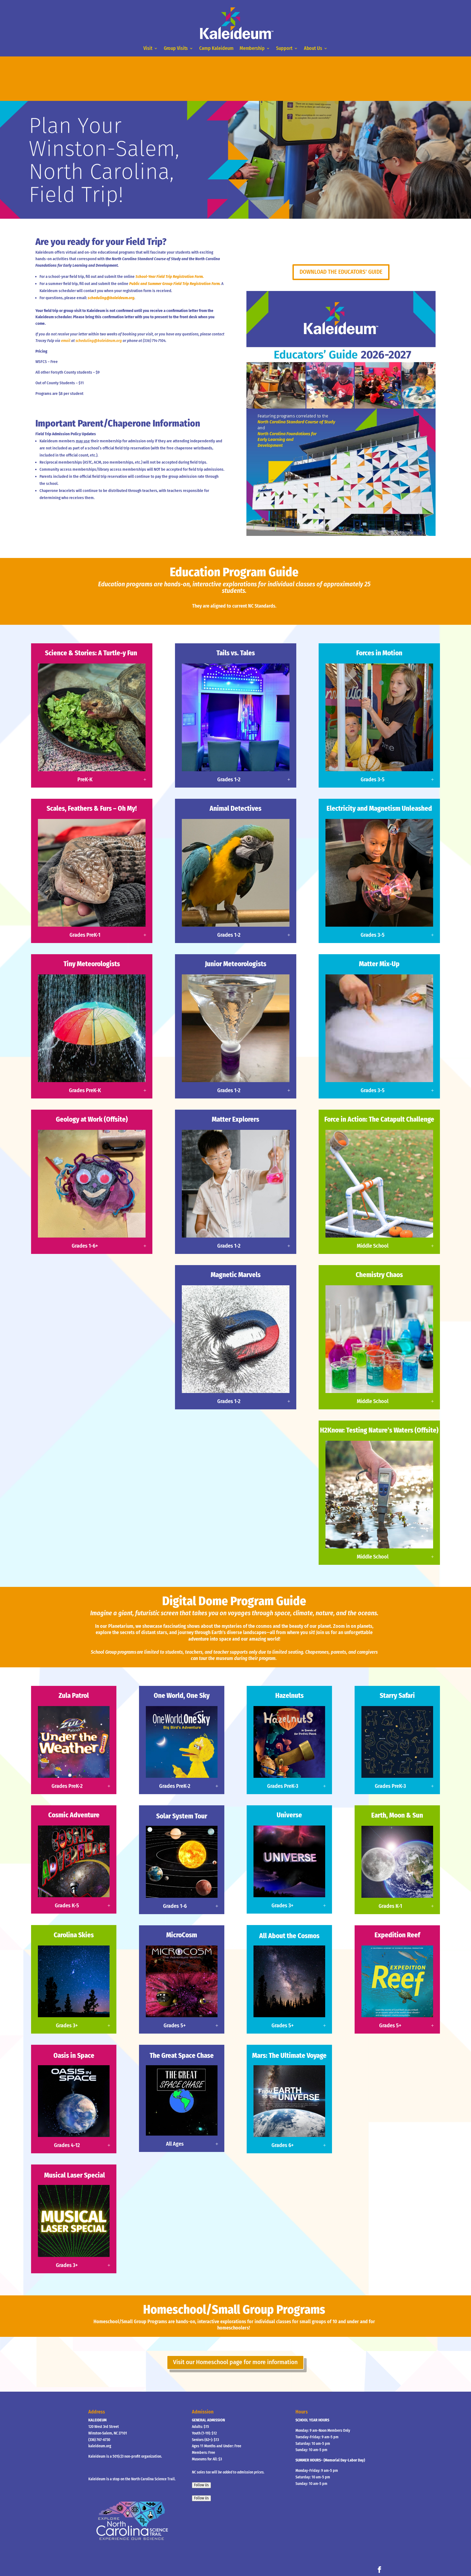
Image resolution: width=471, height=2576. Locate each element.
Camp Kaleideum (216, 49)
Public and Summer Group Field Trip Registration (170, 284)
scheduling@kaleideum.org (111, 298)
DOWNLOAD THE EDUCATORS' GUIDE (341, 272)
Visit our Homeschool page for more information (235, 2362)
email (66, 341)
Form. (216, 284)
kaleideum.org (100, 2446)
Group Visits (176, 49)
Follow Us (201, 2485)
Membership (252, 49)
